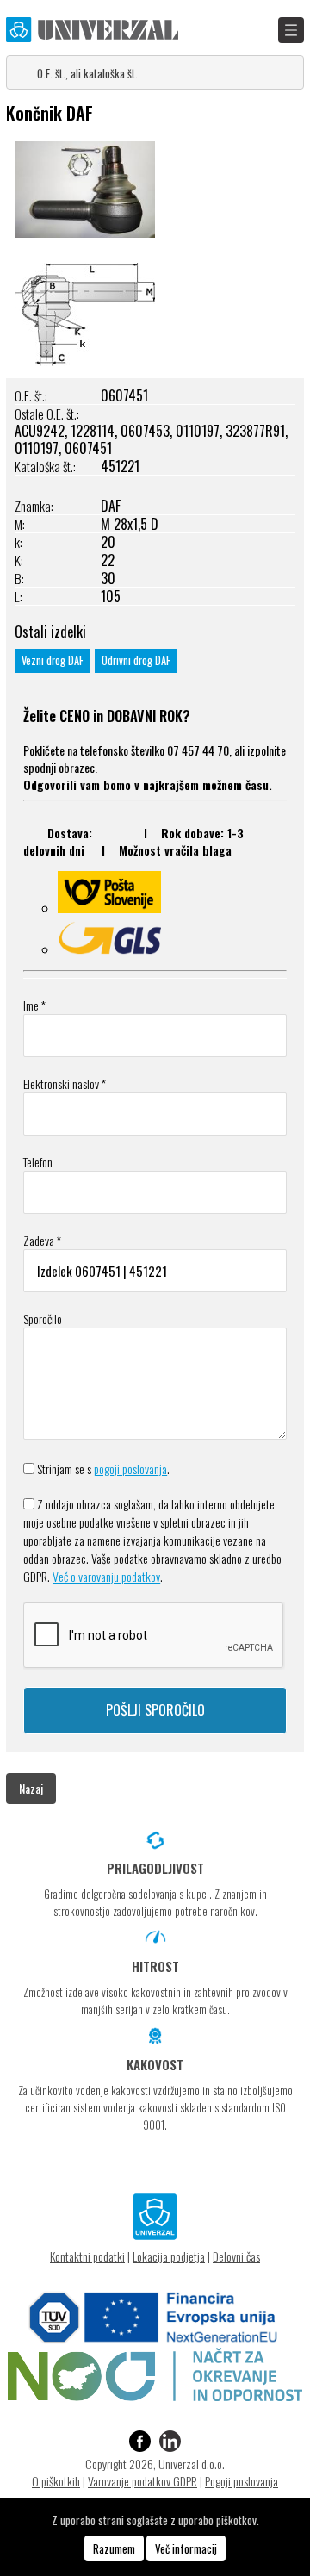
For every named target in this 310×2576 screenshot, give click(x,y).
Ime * (34, 1005)
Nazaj (31, 1788)
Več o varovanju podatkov (106, 1576)
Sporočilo (43, 1319)
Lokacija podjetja (169, 2256)
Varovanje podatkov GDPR (143, 2481)
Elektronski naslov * (65, 1083)
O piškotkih (56, 2481)
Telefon (38, 1162)
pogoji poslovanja (130, 1468)
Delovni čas (236, 2256)
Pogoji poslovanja (242, 2481)
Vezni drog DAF (53, 660)
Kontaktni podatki (87, 2256)
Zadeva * (42, 1240)
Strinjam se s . (103, 1468)
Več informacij (186, 2548)
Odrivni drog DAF (136, 660)
